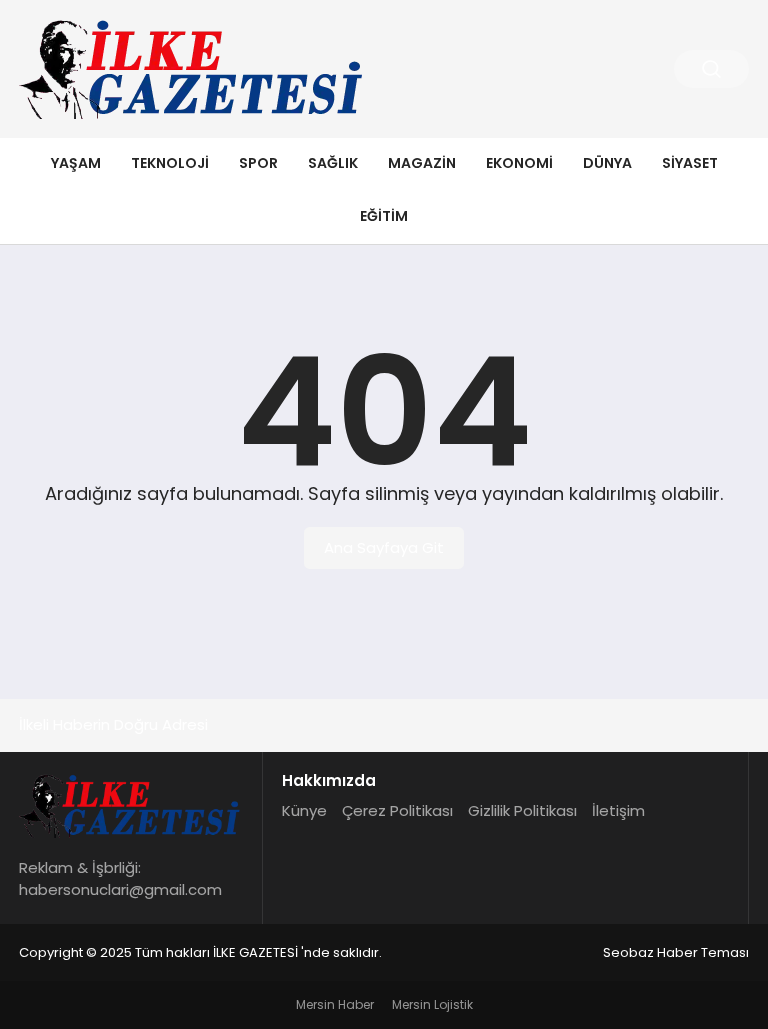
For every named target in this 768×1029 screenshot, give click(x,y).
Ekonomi (519, 163)
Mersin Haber (335, 1004)
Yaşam (76, 163)
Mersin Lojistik (432, 1004)
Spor (258, 163)
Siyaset (690, 163)
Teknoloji (170, 163)
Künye (304, 810)
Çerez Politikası (397, 810)
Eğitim (384, 216)
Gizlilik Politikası (522, 810)
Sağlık (333, 163)
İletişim (618, 810)
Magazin (422, 163)
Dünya (607, 163)
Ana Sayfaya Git (384, 547)
